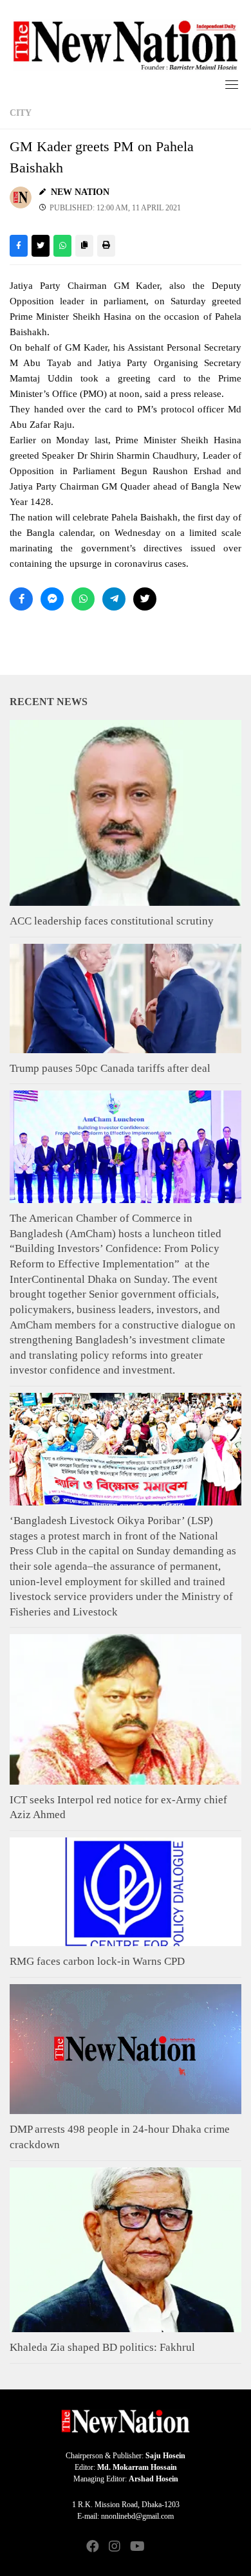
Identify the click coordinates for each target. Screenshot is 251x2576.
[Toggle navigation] (232, 84)
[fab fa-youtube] (136, 2547)
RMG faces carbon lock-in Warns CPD (97, 1961)
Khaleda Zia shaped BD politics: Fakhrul (102, 2347)
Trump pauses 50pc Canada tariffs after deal (110, 1068)
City (21, 113)
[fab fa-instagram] (115, 2547)
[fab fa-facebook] (93, 2547)
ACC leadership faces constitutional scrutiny (112, 921)
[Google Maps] (158, 2547)
